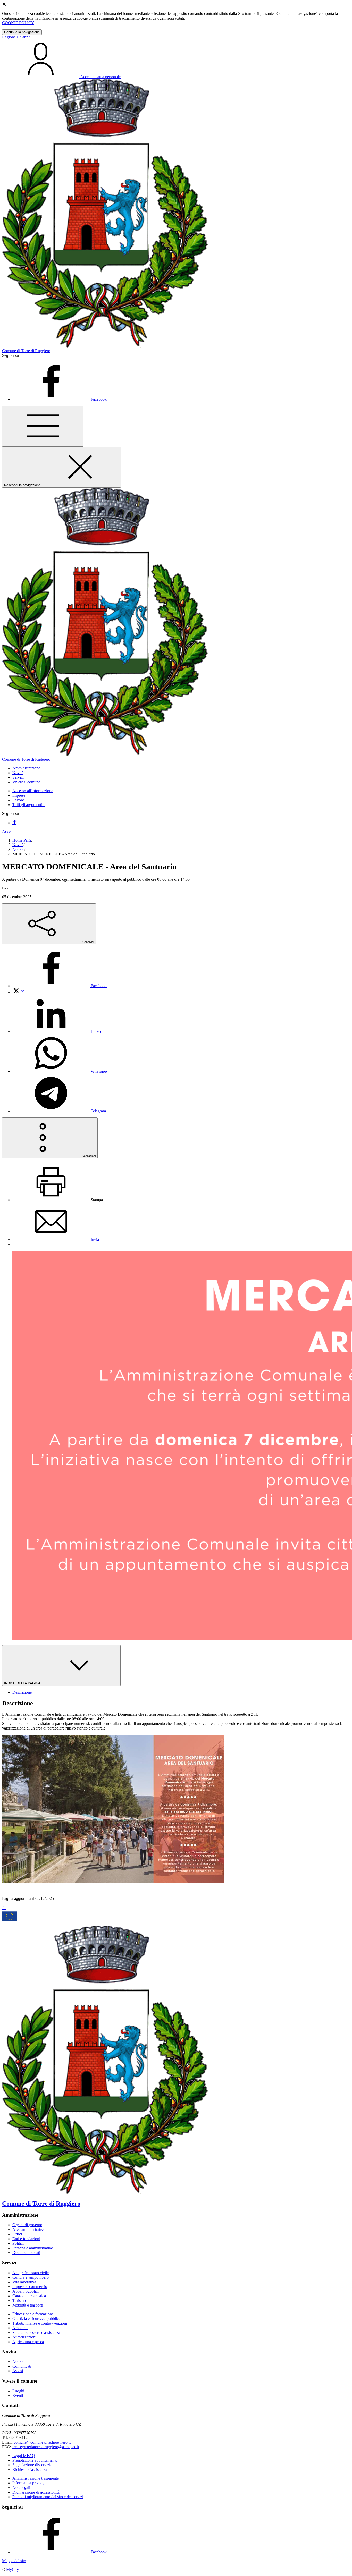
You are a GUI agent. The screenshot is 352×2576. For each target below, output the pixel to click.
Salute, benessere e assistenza (36, 2332)
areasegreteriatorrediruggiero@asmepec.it (45, 2447)
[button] (26, 768)
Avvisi (18, 2371)
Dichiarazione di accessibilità (36, 2492)
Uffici (17, 2234)
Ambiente (20, 2328)
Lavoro (18, 800)
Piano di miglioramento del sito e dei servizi (48, 2497)
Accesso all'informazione (33, 791)
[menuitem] (60, 986)
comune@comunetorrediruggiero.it (42, 2442)
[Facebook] (14, 823)
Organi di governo (27, 2225)
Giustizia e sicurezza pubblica (36, 2319)
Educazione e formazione (33, 2314)
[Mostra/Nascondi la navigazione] (43, 426)
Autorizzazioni (24, 2337)
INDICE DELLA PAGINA (23, 1683)
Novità (18, 845)
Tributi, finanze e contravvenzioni (40, 2323)
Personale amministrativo (33, 2248)
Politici (18, 2243)
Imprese (19, 795)
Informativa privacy (28, 2483)
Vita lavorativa (24, 2282)
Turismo (19, 2300)
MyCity (12, 2569)
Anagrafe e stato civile (31, 2273)
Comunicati (22, 2366)
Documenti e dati (26, 2253)
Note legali (21, 2488)
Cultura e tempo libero (31, 2277)
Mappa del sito (14, 2561)
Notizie (18, 849)
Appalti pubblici (26, 2291)
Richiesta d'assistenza (30, 2469)
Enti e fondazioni (26, 2239)
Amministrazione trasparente (36, 2478)
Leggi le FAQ (24, 2456)
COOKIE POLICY (18, 23)
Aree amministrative (29, 2229)
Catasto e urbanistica (29, 2296)
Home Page (22, 840)
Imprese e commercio (30, 2287)
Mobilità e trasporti (28, 2305)
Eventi (18, 2396)
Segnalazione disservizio (32, 2465)
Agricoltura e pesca (28, 2342)
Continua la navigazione (22, 32)
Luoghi (18, 2391)
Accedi (8, 831)
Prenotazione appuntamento (35, 2460)
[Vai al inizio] (4, 1908)
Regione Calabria (16, 37)
